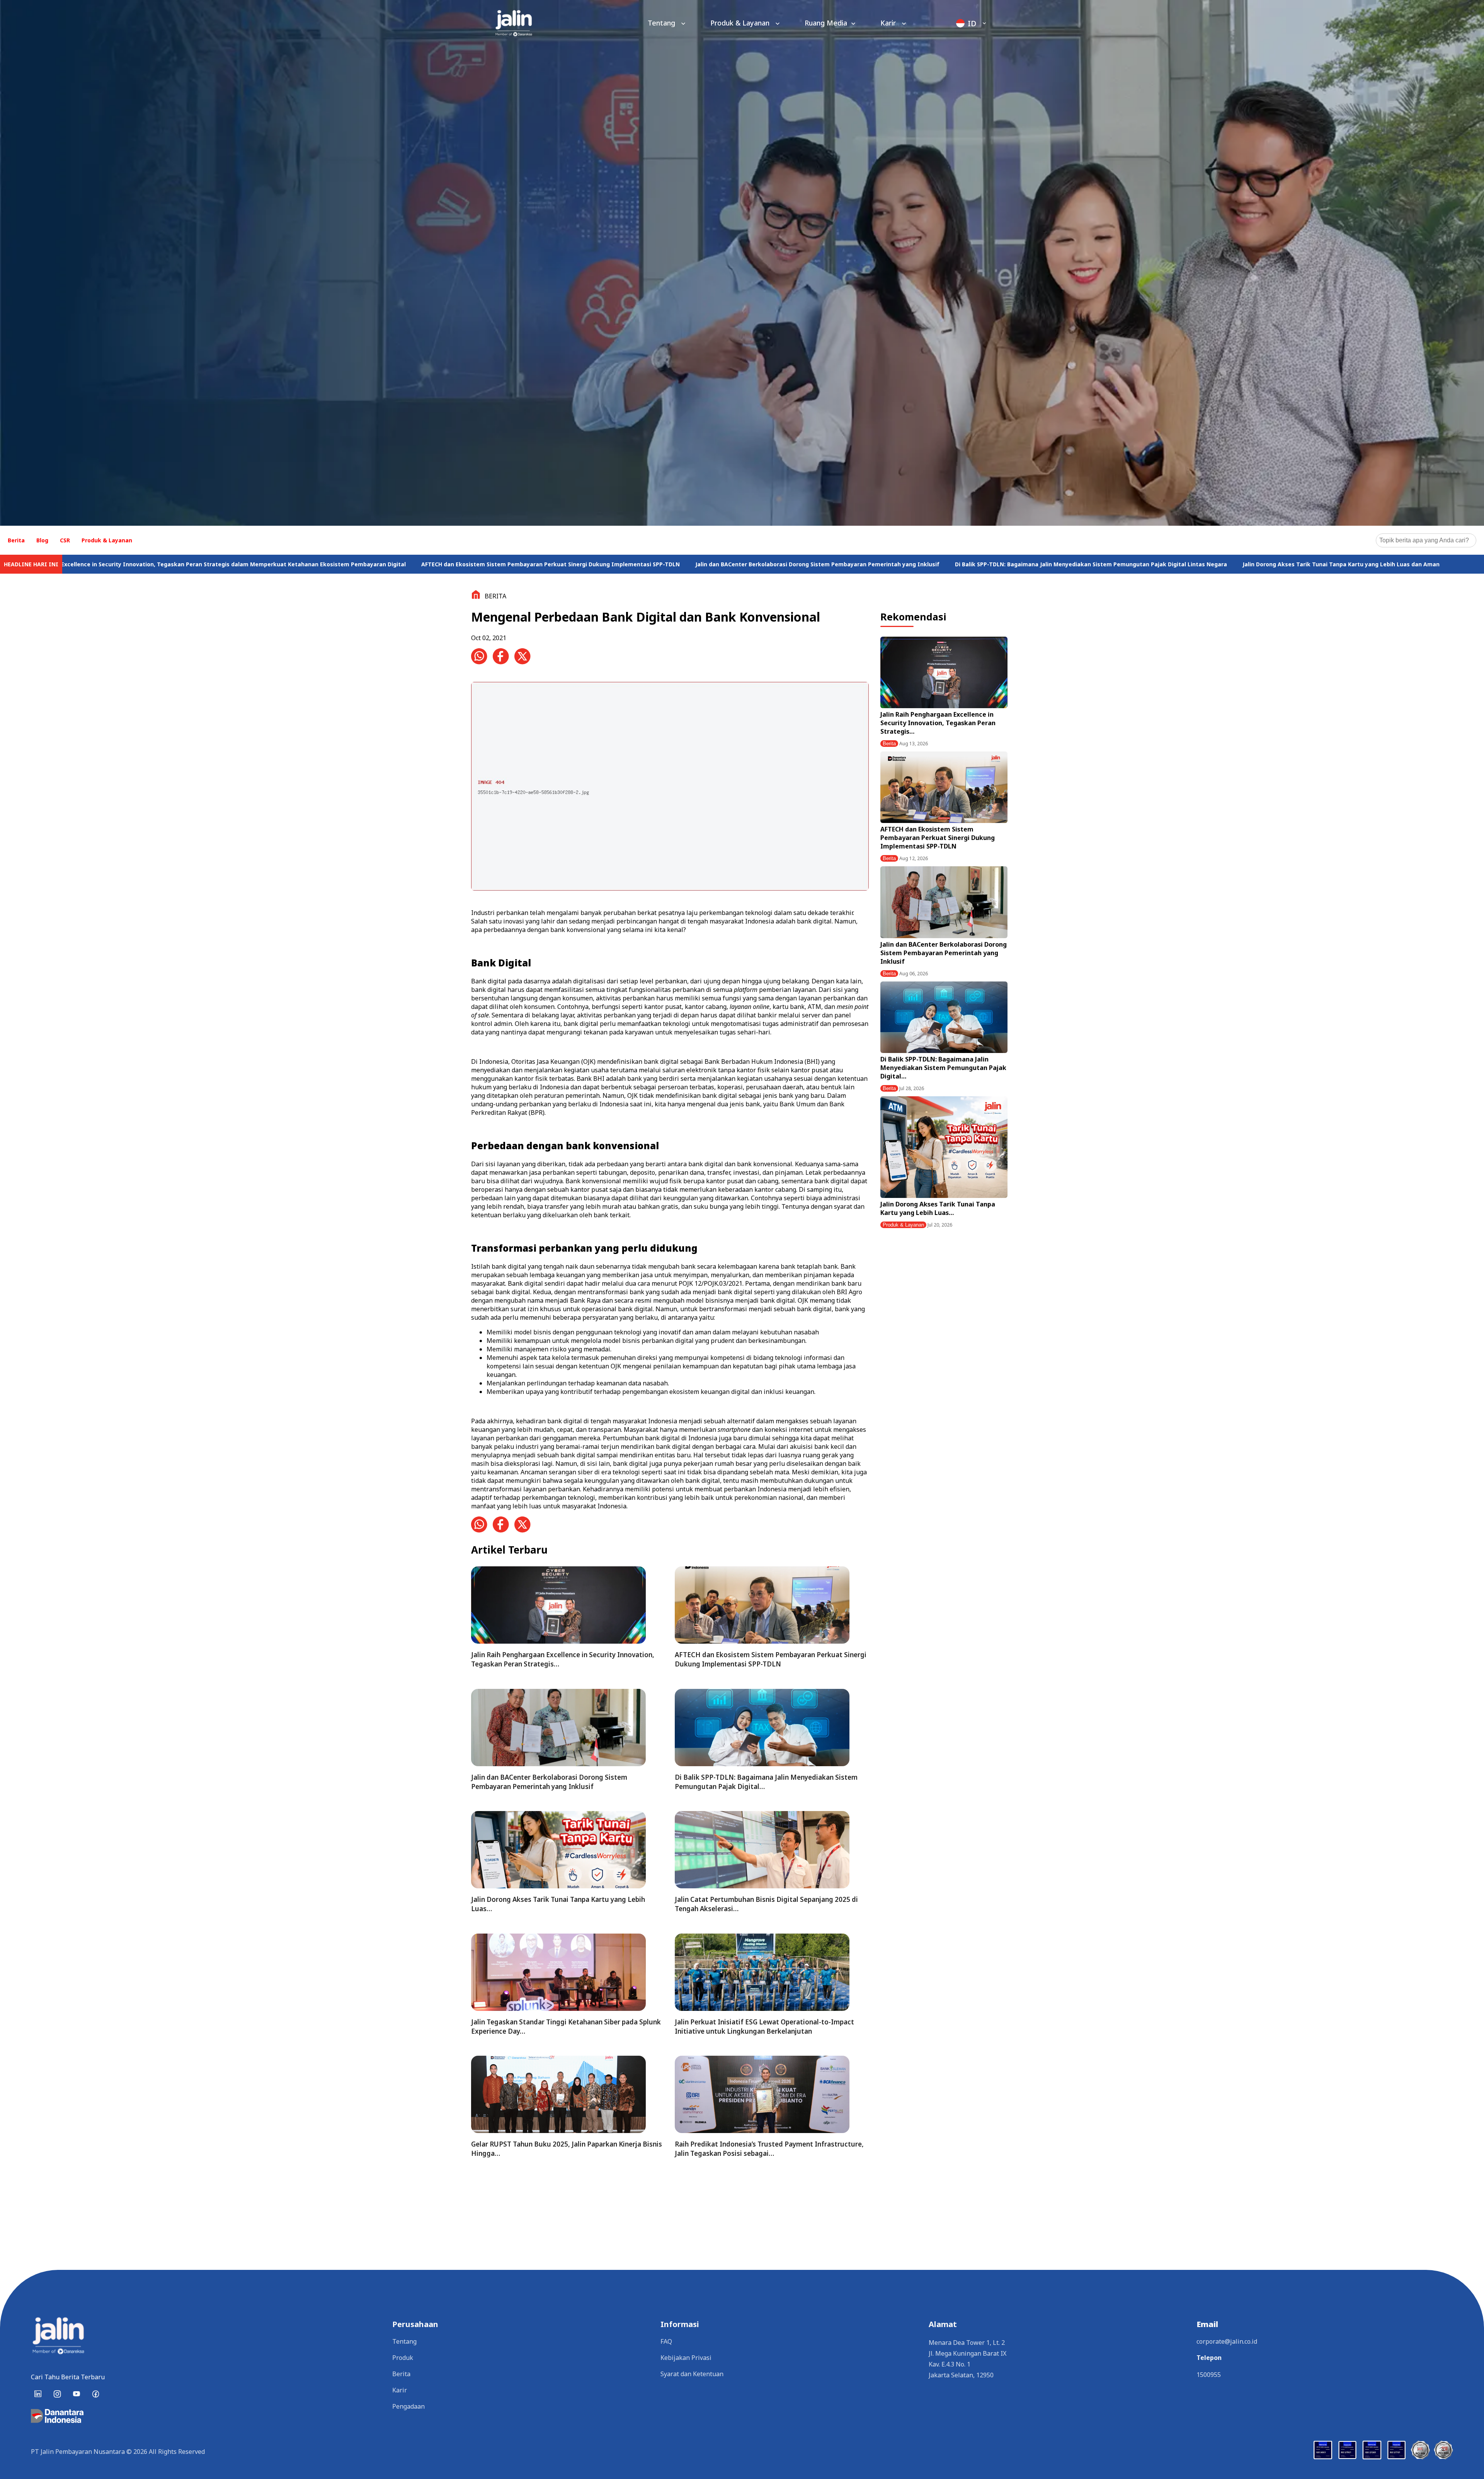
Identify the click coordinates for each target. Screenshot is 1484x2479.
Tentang (662, 23)
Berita (16, 540)
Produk (403, 2358)
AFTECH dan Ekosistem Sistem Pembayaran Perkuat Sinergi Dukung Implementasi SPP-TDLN (921, 564)
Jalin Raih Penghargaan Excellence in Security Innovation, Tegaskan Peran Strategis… (938, 723)
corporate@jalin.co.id (1227, 2341)
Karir (889, 23)
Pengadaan (408, 2406)
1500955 (1209, 2375)
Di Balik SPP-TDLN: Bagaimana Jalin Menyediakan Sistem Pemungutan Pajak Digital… (943, 1068)
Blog (42, 540)
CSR (65, 540)
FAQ (666, 2341)
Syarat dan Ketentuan (692, 2374)
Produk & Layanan (741, 23)
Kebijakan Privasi (686, 2358)
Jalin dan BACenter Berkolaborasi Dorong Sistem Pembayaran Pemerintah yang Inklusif (1188, 564)
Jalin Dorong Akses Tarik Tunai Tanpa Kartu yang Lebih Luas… (938, 1208)
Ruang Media (826, 23)
